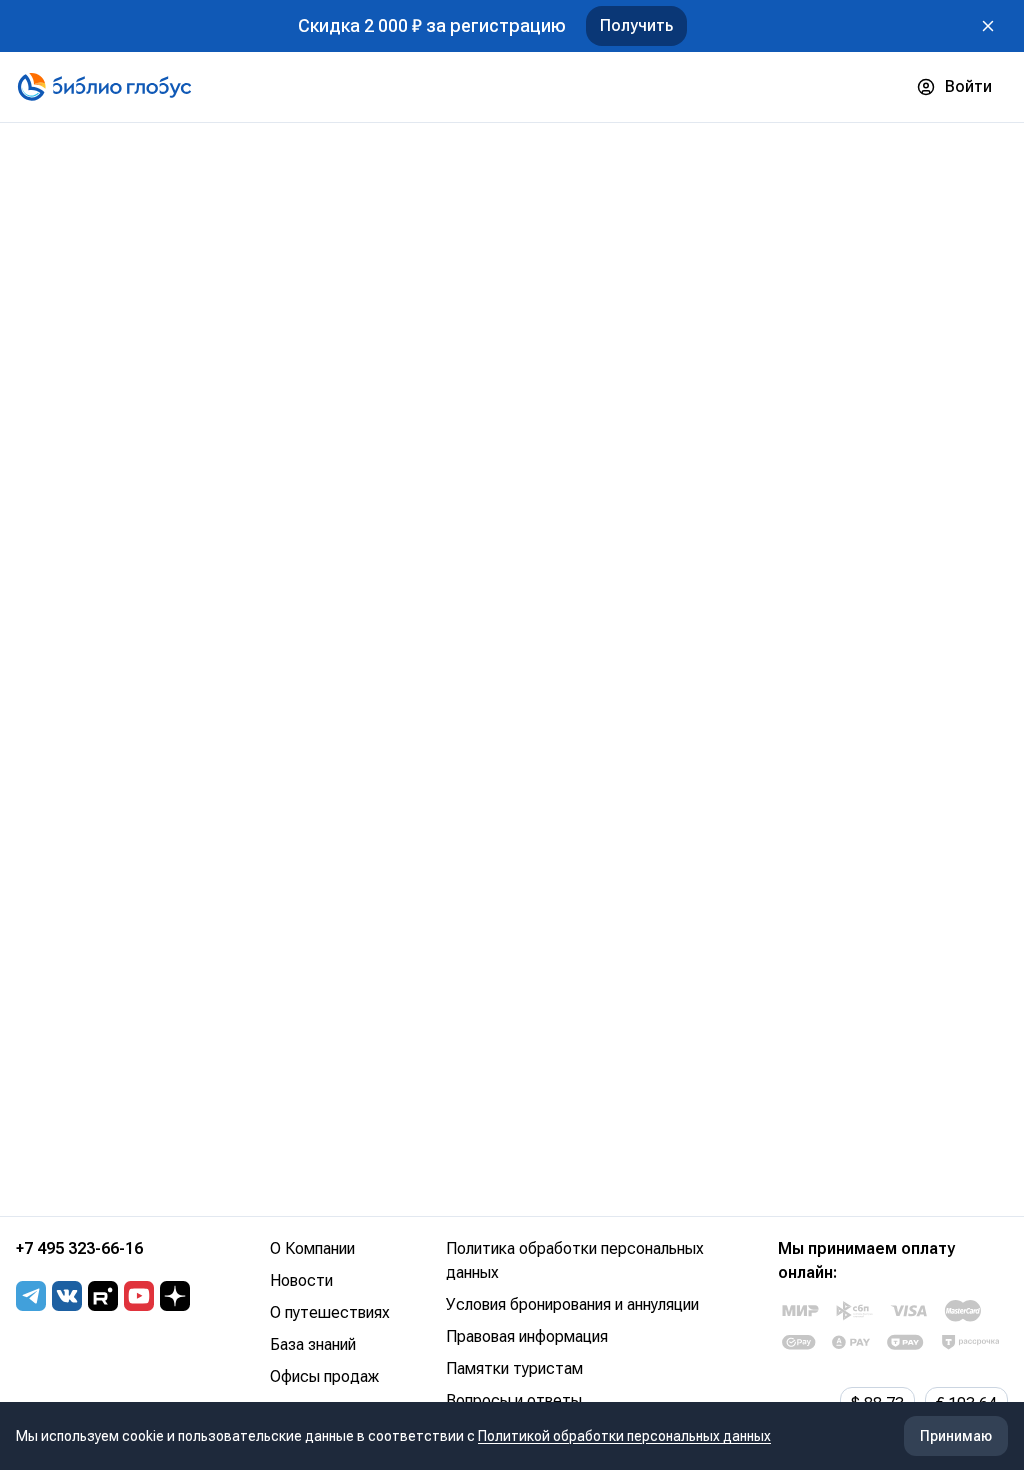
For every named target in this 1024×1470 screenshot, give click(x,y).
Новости (301, 1280)
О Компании (312, 1248)
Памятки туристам (514, 1368)
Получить (636, 25)
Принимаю (956, 1436)
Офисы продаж (324, 1376)
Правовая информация (527, 1336)
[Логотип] (104, 87)
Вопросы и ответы (514, 1400)
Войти (968, 86)
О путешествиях (330, 1312)
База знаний (313, 1344)
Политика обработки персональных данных (575, 1260)
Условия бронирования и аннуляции (572, 1304)
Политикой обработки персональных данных (624, 1436)
